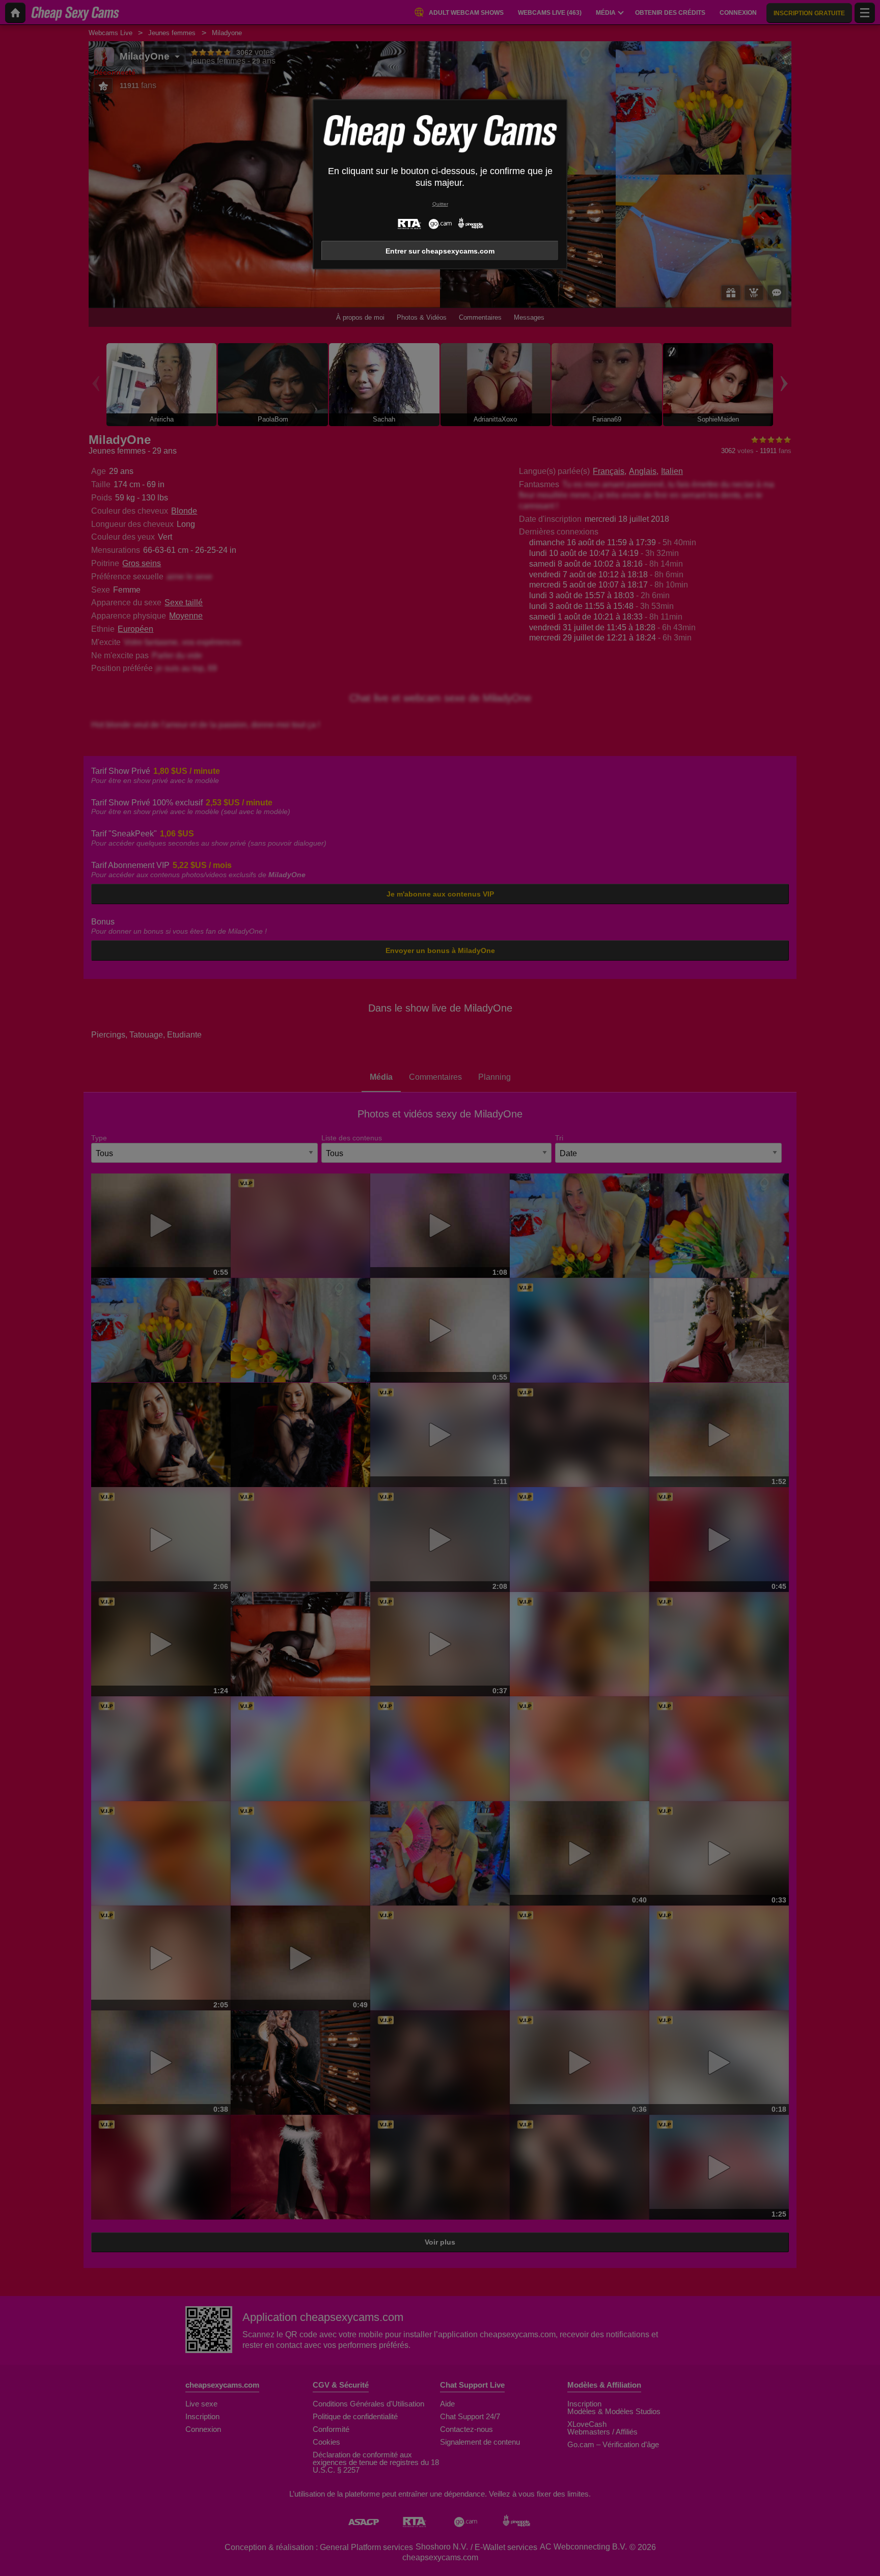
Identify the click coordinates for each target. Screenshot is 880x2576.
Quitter (440, 204)
